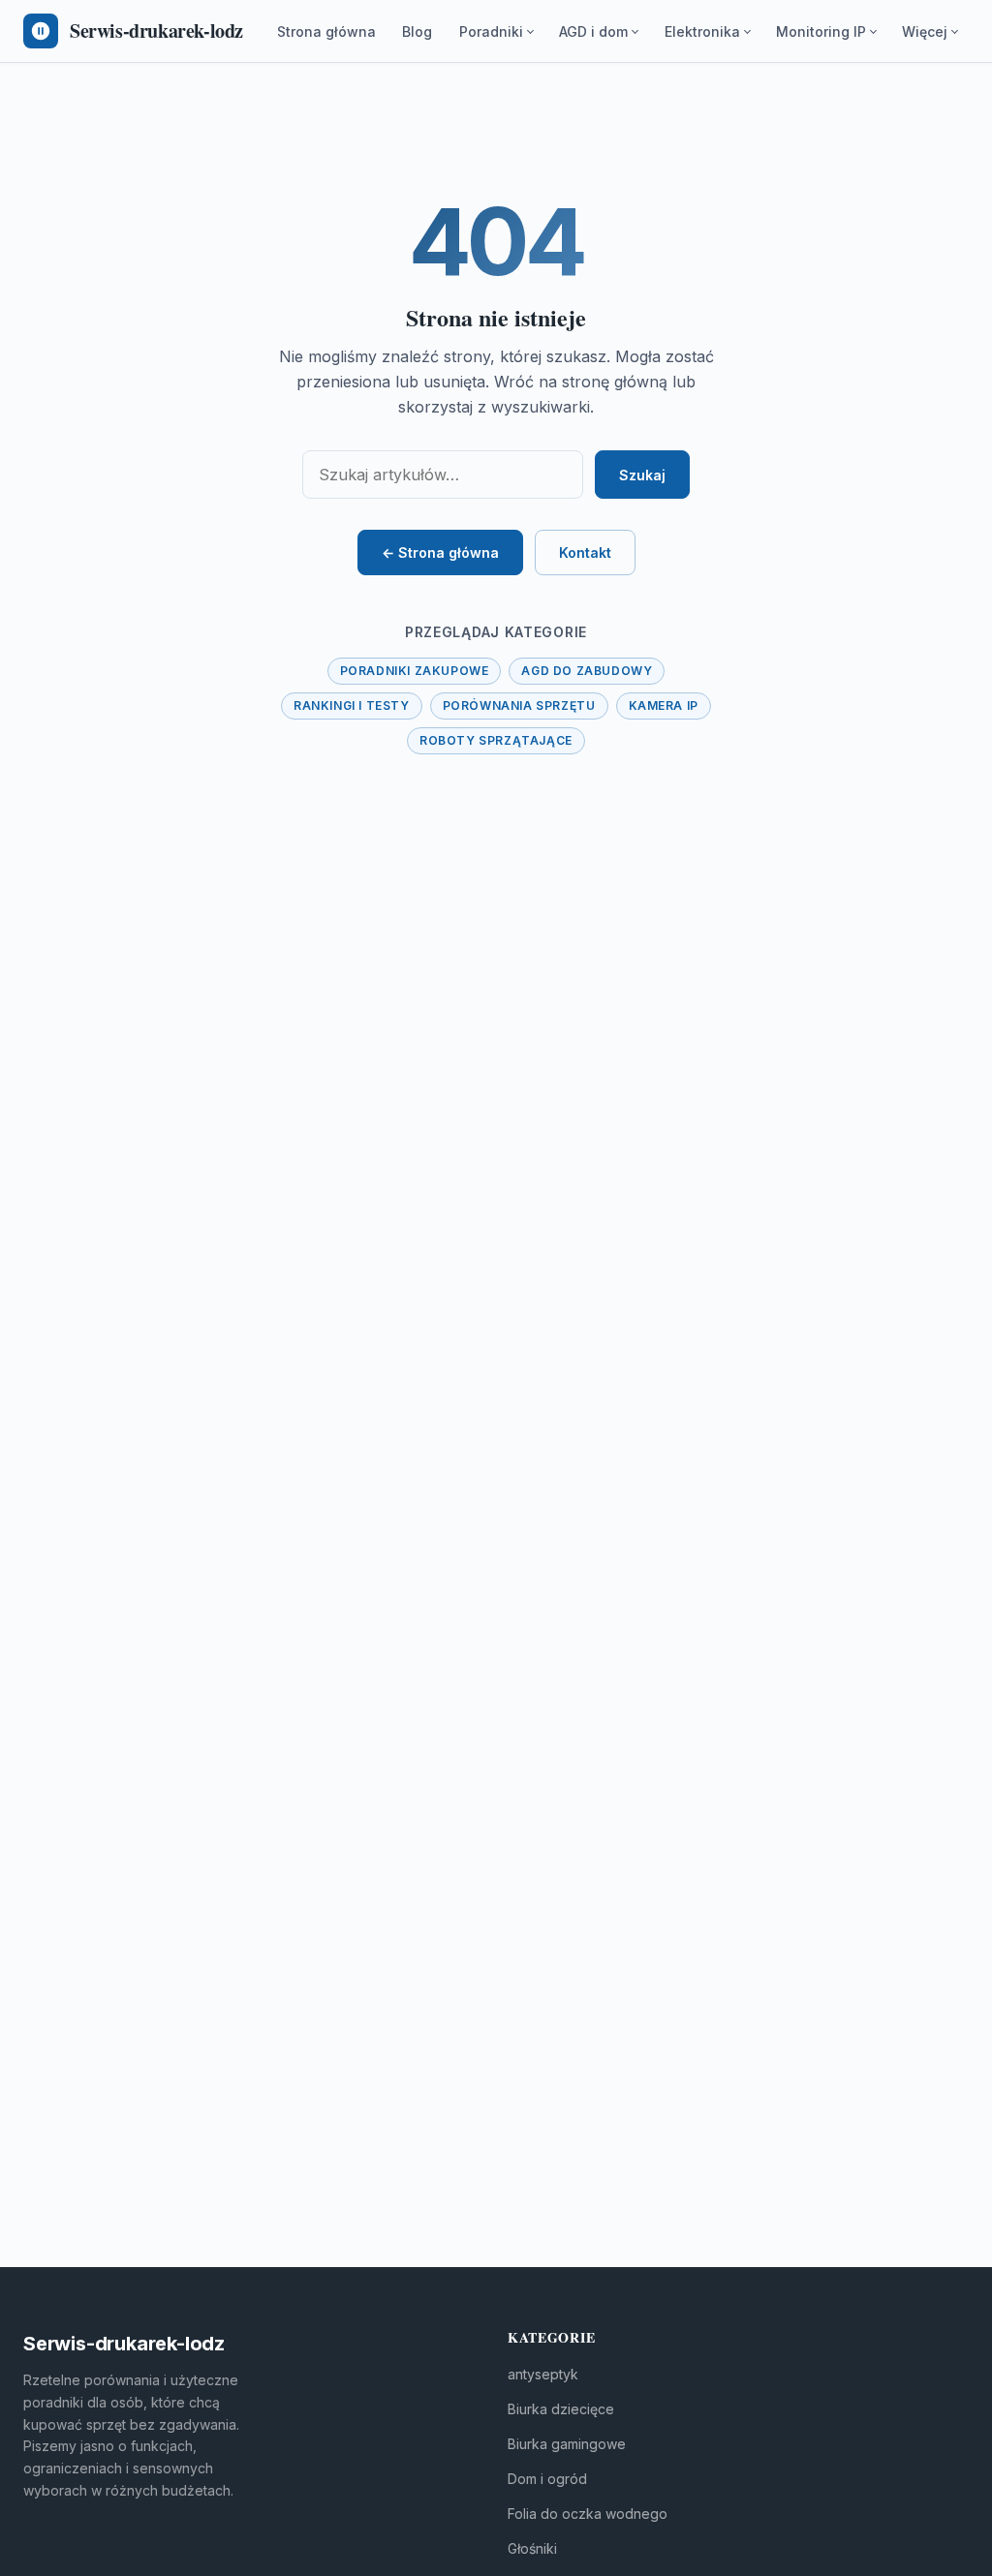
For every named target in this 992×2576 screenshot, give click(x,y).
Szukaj (642, 475)
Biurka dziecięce (561, 2409)
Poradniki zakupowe (415, 671)
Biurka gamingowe (567, 2444)
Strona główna (326, 31)
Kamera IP (664, 705)
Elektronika (702, 31)
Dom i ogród (547, 2479)
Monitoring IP (821, 31)
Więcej (925, 31)
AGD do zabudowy (587, 671)
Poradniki (491, 31)
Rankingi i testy (352, 705)
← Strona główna (440, 552)
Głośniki (532, 2548)
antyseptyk (543, 2374)
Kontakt (585, 552)
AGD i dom (593, 31)
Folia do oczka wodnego (588, 2514)
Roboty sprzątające (496, 740)
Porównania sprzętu (519, 705)
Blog (417, 31)
